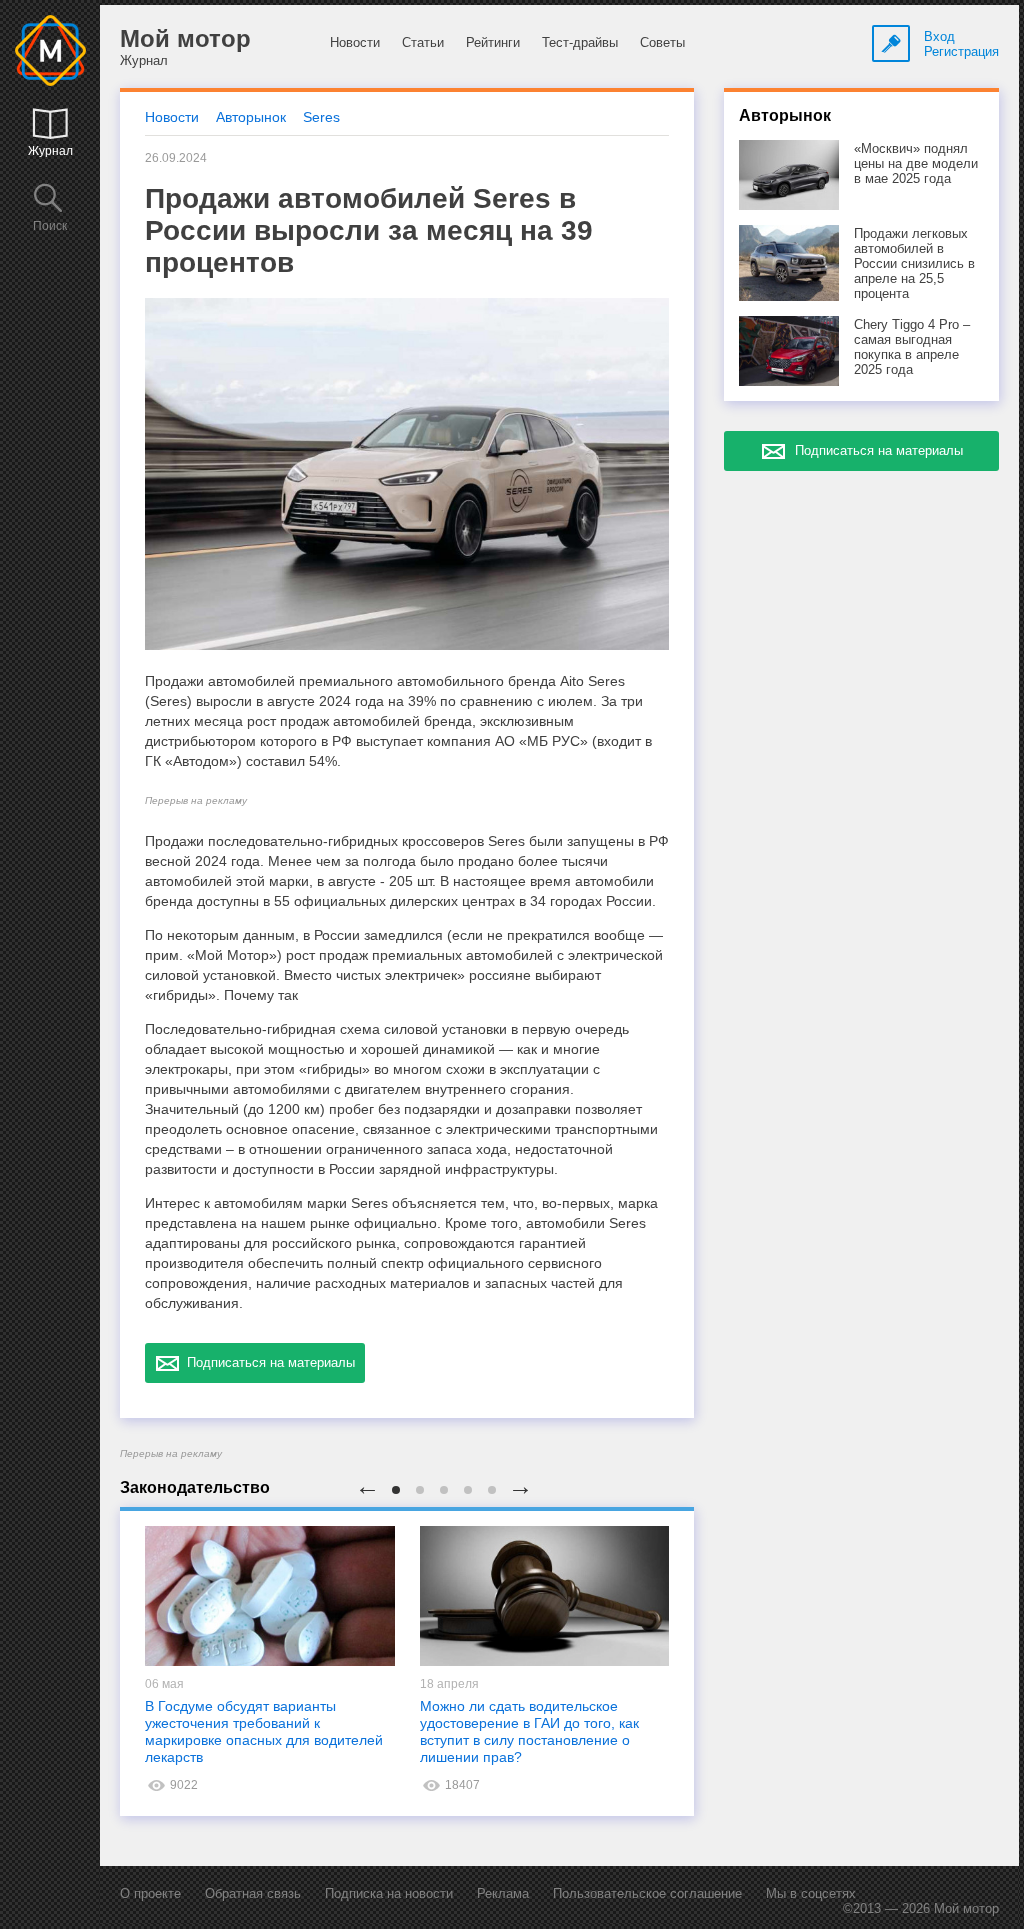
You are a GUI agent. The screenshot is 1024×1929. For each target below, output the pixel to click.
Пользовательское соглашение (647, 1893)
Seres (321, 117)
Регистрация (961, 51)
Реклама (503, 1893)
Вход (939, 36)
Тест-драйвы (580, 42)
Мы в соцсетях (811, 1893)
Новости (355, 42)
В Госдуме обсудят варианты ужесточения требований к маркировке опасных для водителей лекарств (264, 1731)
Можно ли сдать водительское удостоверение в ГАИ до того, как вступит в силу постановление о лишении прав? (529, 1731)
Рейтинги (493, 42)
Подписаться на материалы (267, 1362)
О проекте (150, 1893)
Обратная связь (253, 1893)
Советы (662, 42)
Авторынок (251, 117)
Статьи (423, 42)
